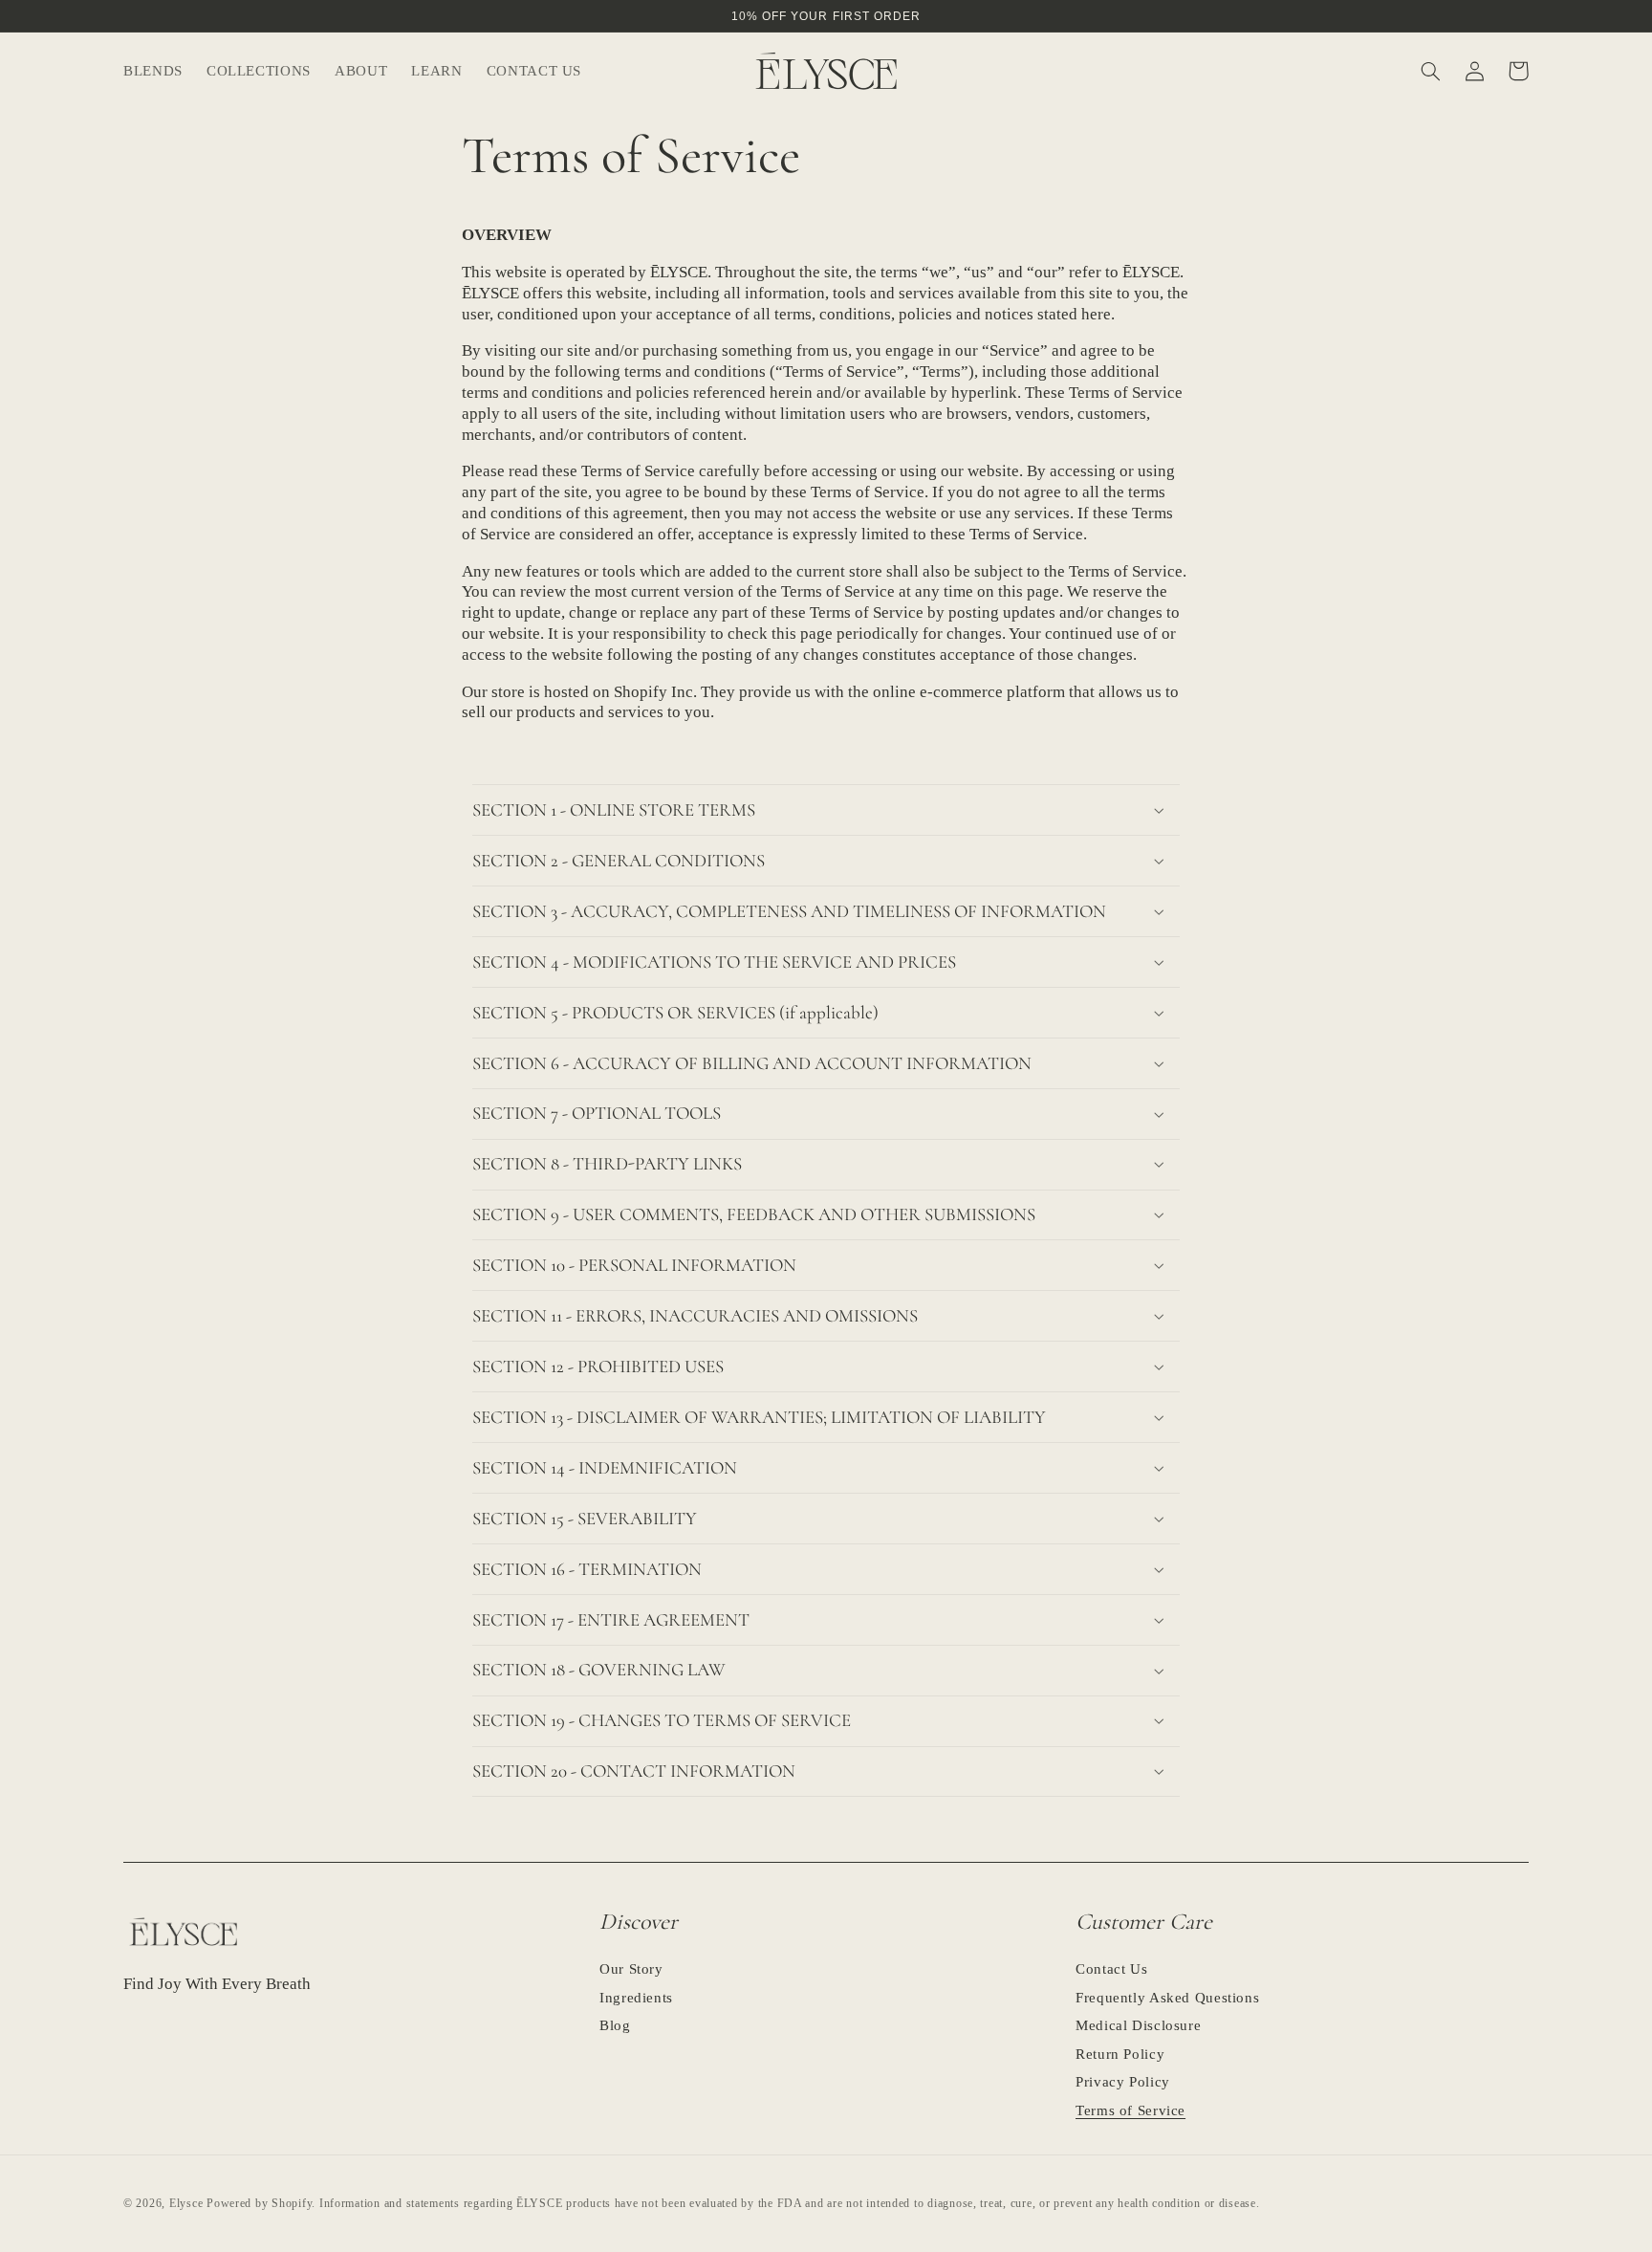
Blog (615, 2025)
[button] (258, 70)
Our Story (631, 1969)
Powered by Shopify (259, 2203)
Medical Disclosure (1138, 2025)
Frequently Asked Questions (1167, 1998)
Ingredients (636, 1998)
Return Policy (1120, 2054)
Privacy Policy (1123, 2082)
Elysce (186, 2203)
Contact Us (1111, 1969)
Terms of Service (1130, 2110)
